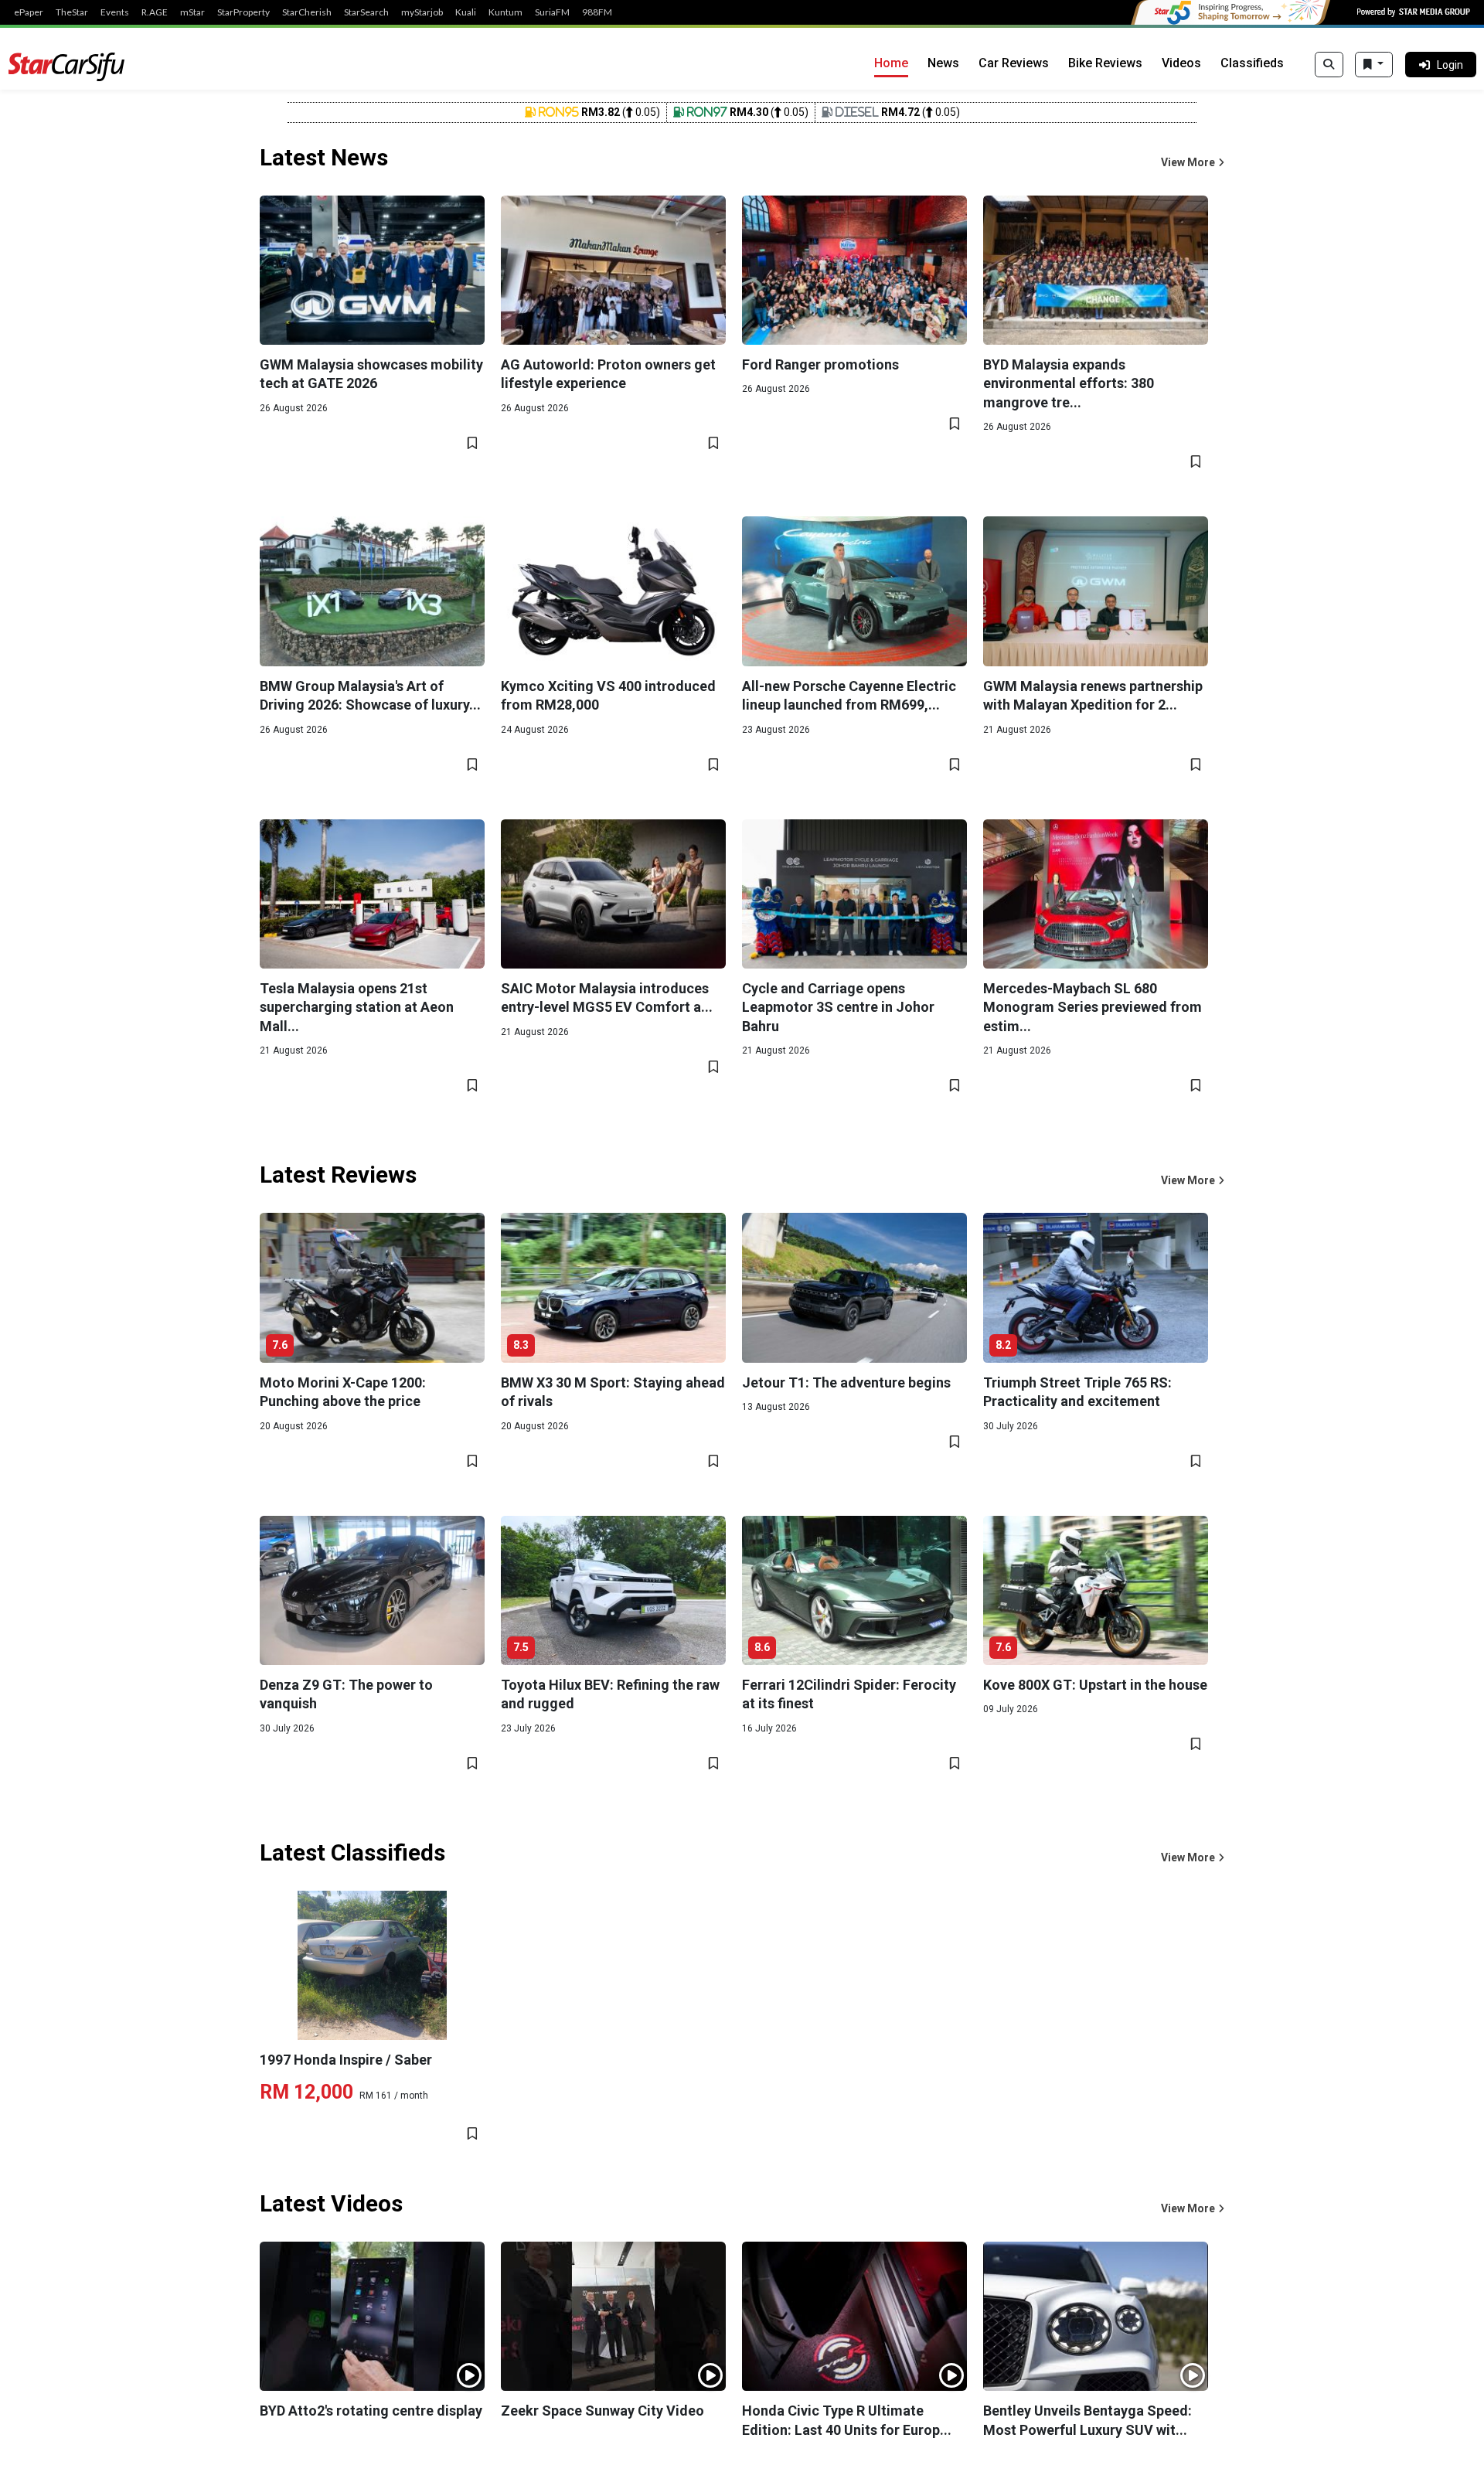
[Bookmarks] (1374, 65)
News (943, 63)
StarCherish (307, 12)
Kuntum (505, 12)
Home (891, 63)
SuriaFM (552, 12)
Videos (1181, 63)
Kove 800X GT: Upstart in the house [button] (1095, 1685)
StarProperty (243, 12)
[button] (1193, 163)
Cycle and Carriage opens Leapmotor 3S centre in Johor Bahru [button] (838, 1007)
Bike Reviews (1105, 63)
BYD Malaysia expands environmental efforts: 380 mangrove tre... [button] (1069, 383)
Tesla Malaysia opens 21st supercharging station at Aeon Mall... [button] (357, 1007)
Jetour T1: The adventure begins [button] (846, 1382)
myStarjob (422, 12)
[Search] (1329, 65)
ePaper (29, 12)
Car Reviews (1014, 63)
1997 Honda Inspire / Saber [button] (346, 2060)
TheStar (72, 12)
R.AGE (155, 12)
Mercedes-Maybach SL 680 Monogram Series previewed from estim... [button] (1093, 1007)
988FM (597, 12)
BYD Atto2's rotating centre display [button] (371, 2411)
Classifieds (1252, 63)
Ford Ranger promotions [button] (820, 364)
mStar (192, 12)
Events (115, 12)
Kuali (466, 12)
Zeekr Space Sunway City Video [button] (602, 2411)
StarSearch (366, 12)
